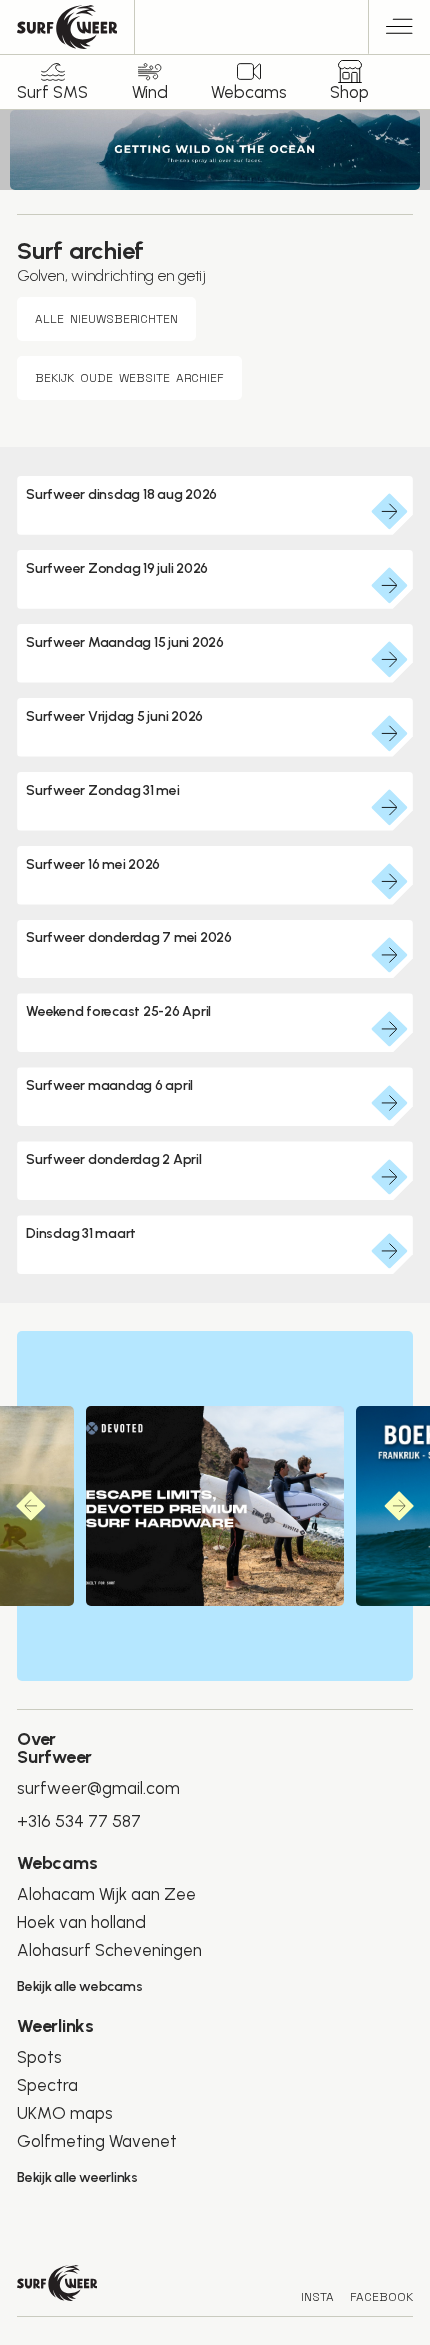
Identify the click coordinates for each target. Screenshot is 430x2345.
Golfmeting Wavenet (97, 2141)
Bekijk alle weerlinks (77, 2177)
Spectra (47, 2085)
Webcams (249, 92)
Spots (39, 2057)
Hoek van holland (81, 1922)
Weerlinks (55, 2026)
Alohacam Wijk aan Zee (106, 1894)
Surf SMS (52, 92)
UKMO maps (65, 2113)
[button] (399, 29)
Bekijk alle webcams (79, 1986)
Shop (349, 92)
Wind (150, 92)
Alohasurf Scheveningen (109, 1950)
